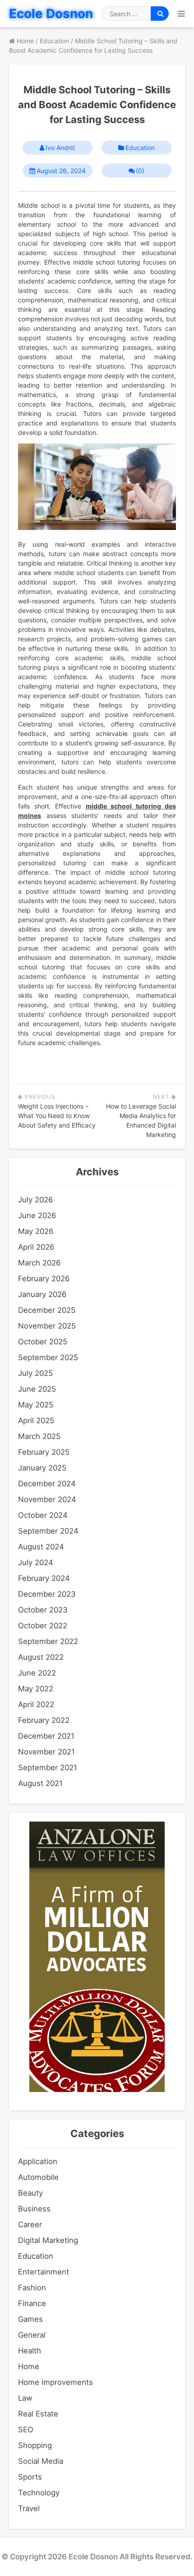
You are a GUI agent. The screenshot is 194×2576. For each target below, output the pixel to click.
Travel (29, 2508)
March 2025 (39, 1436)
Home (29, 2366)
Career (30, 2224)
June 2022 (37, 1673)
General (32, 2335)
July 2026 (35, 1200)
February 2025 (44, 1452)
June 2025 (37, 1389)
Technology (39, 2493)
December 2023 (47, 1594)
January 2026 (42, 1294)
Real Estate (38, 2414)
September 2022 (48, 1641)
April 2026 (36, 1247)
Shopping (35, 2445)
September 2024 (48, 1531)
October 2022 (43, 1626)
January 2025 (42, 1468)
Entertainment (44, 2272)
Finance (32, 2303)
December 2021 (46, 1736)
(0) (140, 171)
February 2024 (44, 1578)
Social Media (41, 2461)
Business (34, 2209)
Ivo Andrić (60, 148)
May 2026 (36, 1231)
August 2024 (41, 1547)
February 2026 (44, 1279)
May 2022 (36, 1689)
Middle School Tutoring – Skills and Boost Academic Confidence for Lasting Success (97, 105)
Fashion (32, 2288)
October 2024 (43, 1515)
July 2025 (35, 1373)
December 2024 (47, 1484)
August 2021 (40, 1783)
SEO (26, 2430)
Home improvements (55, 2382)
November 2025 (47, 1326)
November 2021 (46, 1752)
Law (25, 2398)
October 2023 (43, 1610)
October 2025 (43, 1342)
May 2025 (36, 1405)
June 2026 (37, 1215)
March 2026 (39, 1263)
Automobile (38, 2177)
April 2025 (36, 1420)
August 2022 (41, 1657)
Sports (30, 2477)
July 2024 (36, 1562)
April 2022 (36, 1704)
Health (30, 2351)
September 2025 (48, 1357)
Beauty (30, 2193)
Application (38, 2161)
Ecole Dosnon (51, 14)
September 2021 (48, 1768)
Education (140, 148)
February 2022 (44, 1720)
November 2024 (47, 1499)
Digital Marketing (48, 2240)
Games (30, 2319)
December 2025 (47, 1310)
